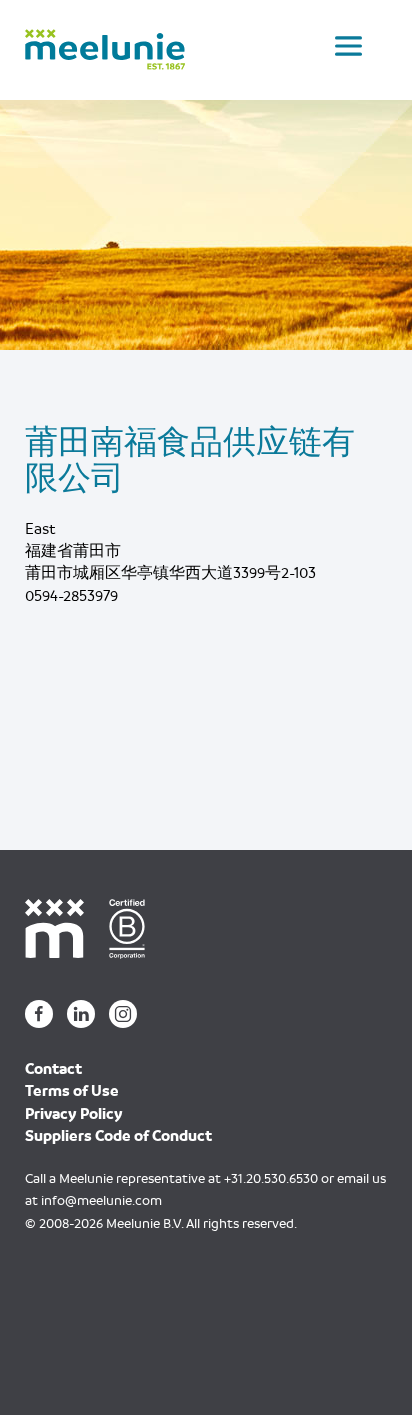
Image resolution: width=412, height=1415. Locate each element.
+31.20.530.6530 (271, 1178)
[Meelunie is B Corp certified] (134, 927)
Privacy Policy (74, 1114)
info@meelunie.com (101, 1200)
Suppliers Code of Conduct (118, 1136)
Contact (53, 1069)
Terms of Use (72, 1091)
